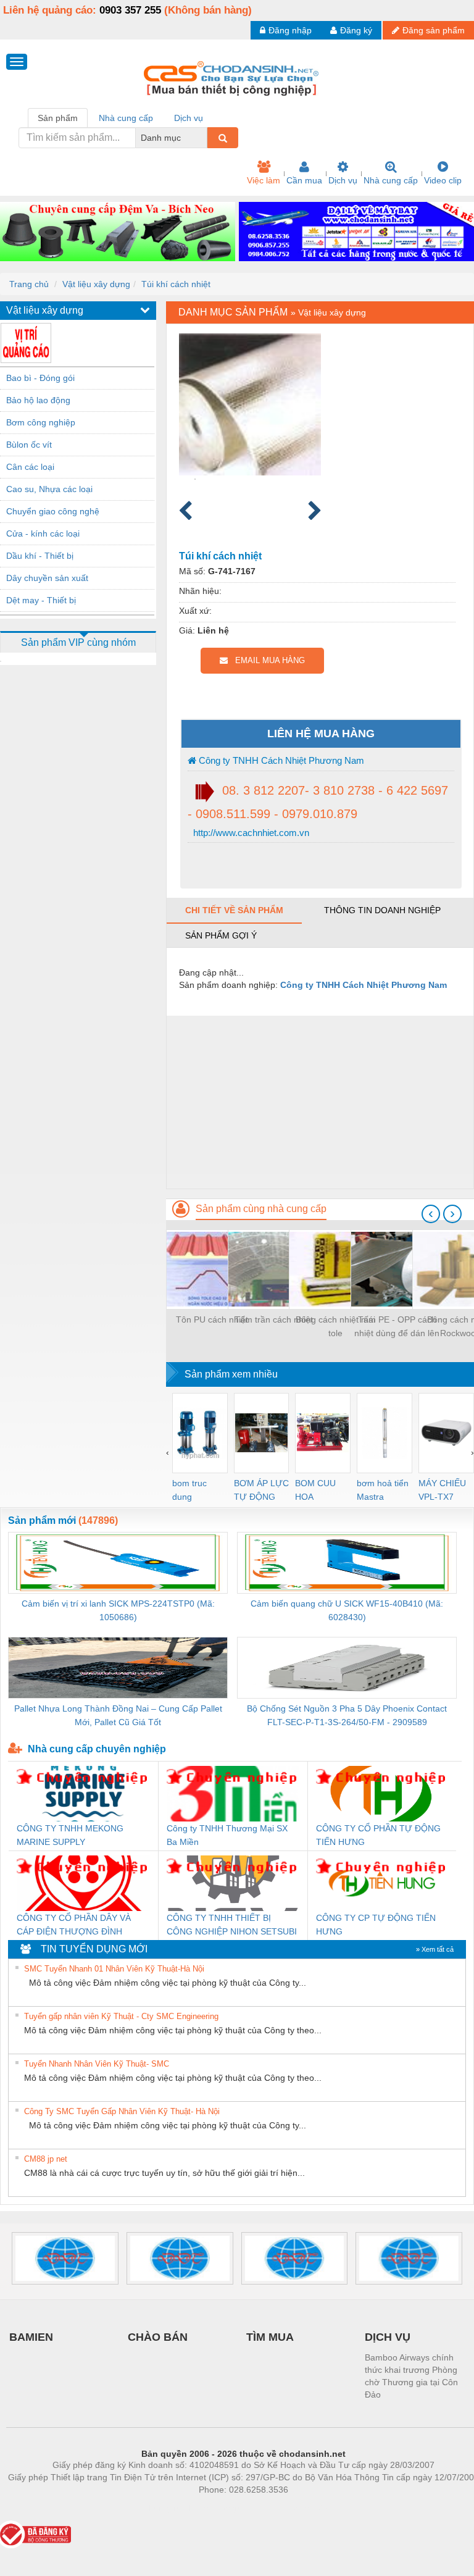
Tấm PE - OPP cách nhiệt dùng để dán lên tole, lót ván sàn (397, 1327)
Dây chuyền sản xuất (47, 578)
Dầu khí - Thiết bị (40, 556)
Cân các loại (30, 467)
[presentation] (431, 1214)
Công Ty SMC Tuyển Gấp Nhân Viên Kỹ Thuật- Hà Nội (122, 2111)
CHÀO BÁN (158, 2337)
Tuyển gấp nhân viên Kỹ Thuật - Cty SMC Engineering (121, 2016)
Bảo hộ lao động (38, 400)
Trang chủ (29, 284)
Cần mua (304, 180)
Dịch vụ (343, 180)
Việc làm (264, 180)
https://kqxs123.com (304, 2508)
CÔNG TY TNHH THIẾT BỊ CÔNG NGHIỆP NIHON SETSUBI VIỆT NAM (232, 1926)
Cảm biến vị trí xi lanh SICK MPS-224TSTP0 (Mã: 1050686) (118, 1610)
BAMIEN (31, 2337)
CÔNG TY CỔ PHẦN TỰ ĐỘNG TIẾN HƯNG (378, 1835)
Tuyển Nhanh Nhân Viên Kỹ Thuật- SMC (97, 2064)
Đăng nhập (290, 30)
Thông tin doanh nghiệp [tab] (382, 910)
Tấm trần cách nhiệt (274, 1319)
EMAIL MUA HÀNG (266, 660)
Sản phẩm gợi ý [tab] (221, 935)
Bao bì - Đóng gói (40, 378)
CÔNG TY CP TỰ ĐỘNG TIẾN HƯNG (376, 1925)
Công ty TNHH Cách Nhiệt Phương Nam (280, 760)
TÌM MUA (270, 2337)
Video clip (443, 180)
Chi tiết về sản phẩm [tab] (234, 910)
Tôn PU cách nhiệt (212, 1319)
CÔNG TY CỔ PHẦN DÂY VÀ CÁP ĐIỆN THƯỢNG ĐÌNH (74, 1925)
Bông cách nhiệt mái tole (335, 1326)
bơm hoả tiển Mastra (383, 1490)
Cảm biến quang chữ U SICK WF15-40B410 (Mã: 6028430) (347, 1610)
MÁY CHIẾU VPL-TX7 (442, 1490)
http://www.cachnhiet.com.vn (250, 833)
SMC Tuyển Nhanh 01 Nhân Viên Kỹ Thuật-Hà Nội (114, 1969)
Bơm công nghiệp (41, 422)
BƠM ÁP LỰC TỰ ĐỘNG (261, 1490)
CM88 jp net (46, 2159)
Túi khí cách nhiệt (176, 284)
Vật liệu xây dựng (96, 284)
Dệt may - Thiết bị (41, 600)
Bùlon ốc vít (29, 445)
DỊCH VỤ (388, 2337)
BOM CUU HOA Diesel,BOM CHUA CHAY (319, 1491)
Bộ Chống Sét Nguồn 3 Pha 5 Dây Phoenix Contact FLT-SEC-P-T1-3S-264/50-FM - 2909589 (347, 1715)
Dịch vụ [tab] (189, 118)
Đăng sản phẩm (434, 30)
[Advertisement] (320, 1102)
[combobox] (204, 138)
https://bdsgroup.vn (227, 2508)
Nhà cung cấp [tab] (126, 118)
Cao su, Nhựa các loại (49, 489)
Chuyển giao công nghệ (53, 511)
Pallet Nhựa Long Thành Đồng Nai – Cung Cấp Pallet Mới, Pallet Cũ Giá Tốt (118, 1715)
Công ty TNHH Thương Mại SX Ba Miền (227, 1835)
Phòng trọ (163, 2508)
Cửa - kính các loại (43, 533)
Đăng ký (356, 30)
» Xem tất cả (435, 1949)
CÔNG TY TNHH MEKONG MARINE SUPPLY (70, 1835)
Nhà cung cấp (391, 180)
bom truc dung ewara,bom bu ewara (194, 1491)
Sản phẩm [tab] (58, 118)
